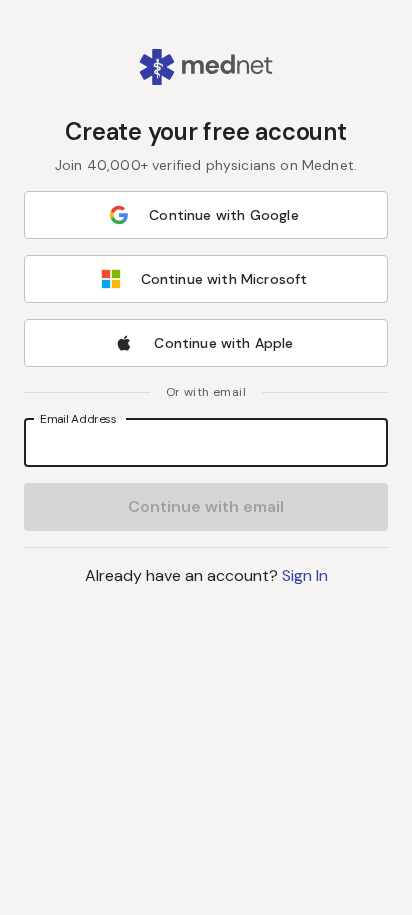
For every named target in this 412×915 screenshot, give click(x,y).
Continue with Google (223, 215)
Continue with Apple (223, 343)
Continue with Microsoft (224, 279)
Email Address (78, 418)
